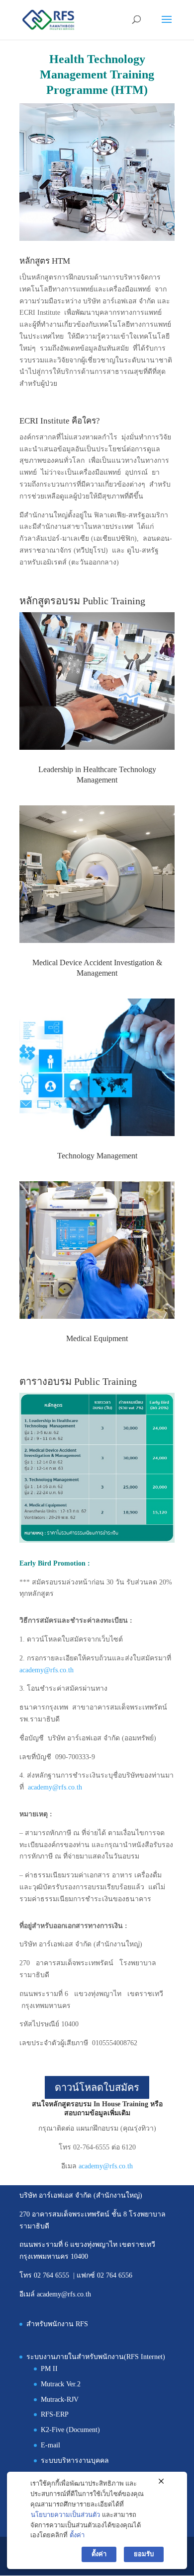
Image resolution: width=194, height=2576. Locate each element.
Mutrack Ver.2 (61, 2384)
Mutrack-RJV (60, 2399)
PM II (49, 2369)
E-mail (50, 2445)
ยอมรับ (144, 2554)
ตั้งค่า (77, 2535)
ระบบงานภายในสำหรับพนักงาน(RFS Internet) (96, 2357)
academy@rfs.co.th (47, 1670)
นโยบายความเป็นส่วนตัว (65, 2515)
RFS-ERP (55, 2414)
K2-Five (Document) (70, 2430)
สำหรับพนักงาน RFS (57, 2324)
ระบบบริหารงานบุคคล (75, 2461)
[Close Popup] (161, 2482)
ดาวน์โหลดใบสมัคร (97, 2087)
